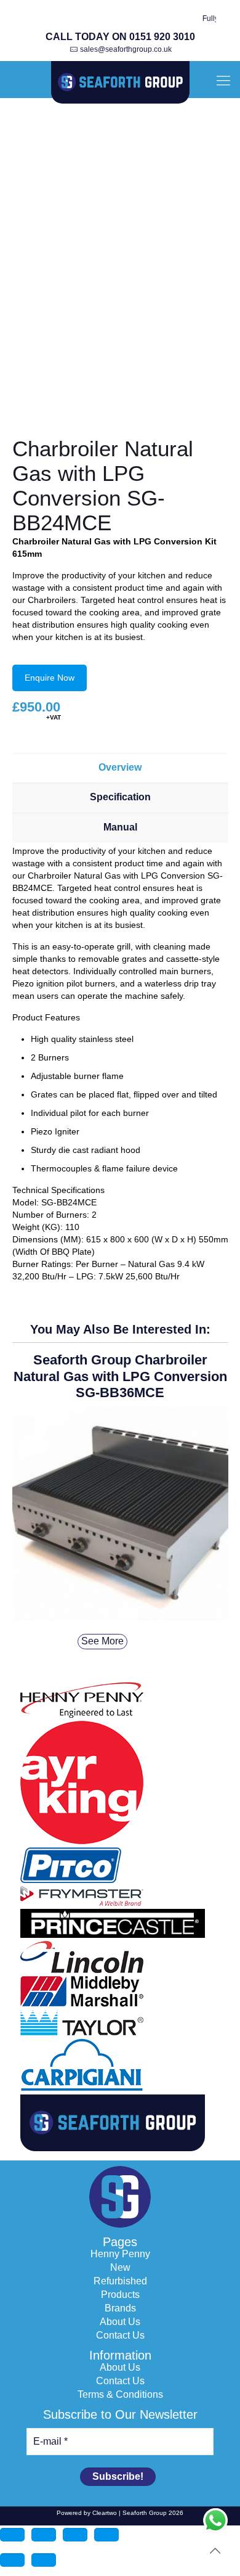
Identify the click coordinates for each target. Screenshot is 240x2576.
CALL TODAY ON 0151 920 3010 (120, 37)
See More (102, 1641)
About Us (120, 2322)
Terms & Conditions (120, 2395)
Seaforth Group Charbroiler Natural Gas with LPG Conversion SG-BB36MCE (120, 1376)
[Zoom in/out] (12, 2535)
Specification (120, 797)
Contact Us (120, 2336)
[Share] (75, 2535)
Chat (215, 2521)
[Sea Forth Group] (120, 83)
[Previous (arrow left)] (12, 2560)
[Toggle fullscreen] (44, 2535)
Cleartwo (105, 2513)
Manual (120, 827)
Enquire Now (50, 678)
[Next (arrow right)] (44, 2560)
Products (120, 2295)
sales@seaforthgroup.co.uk (126, 49)
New (120, 2268)
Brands (120, 2308)
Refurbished (120, 2281)
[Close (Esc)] (106, 2535)
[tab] (120, 768)
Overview (120, 767)
